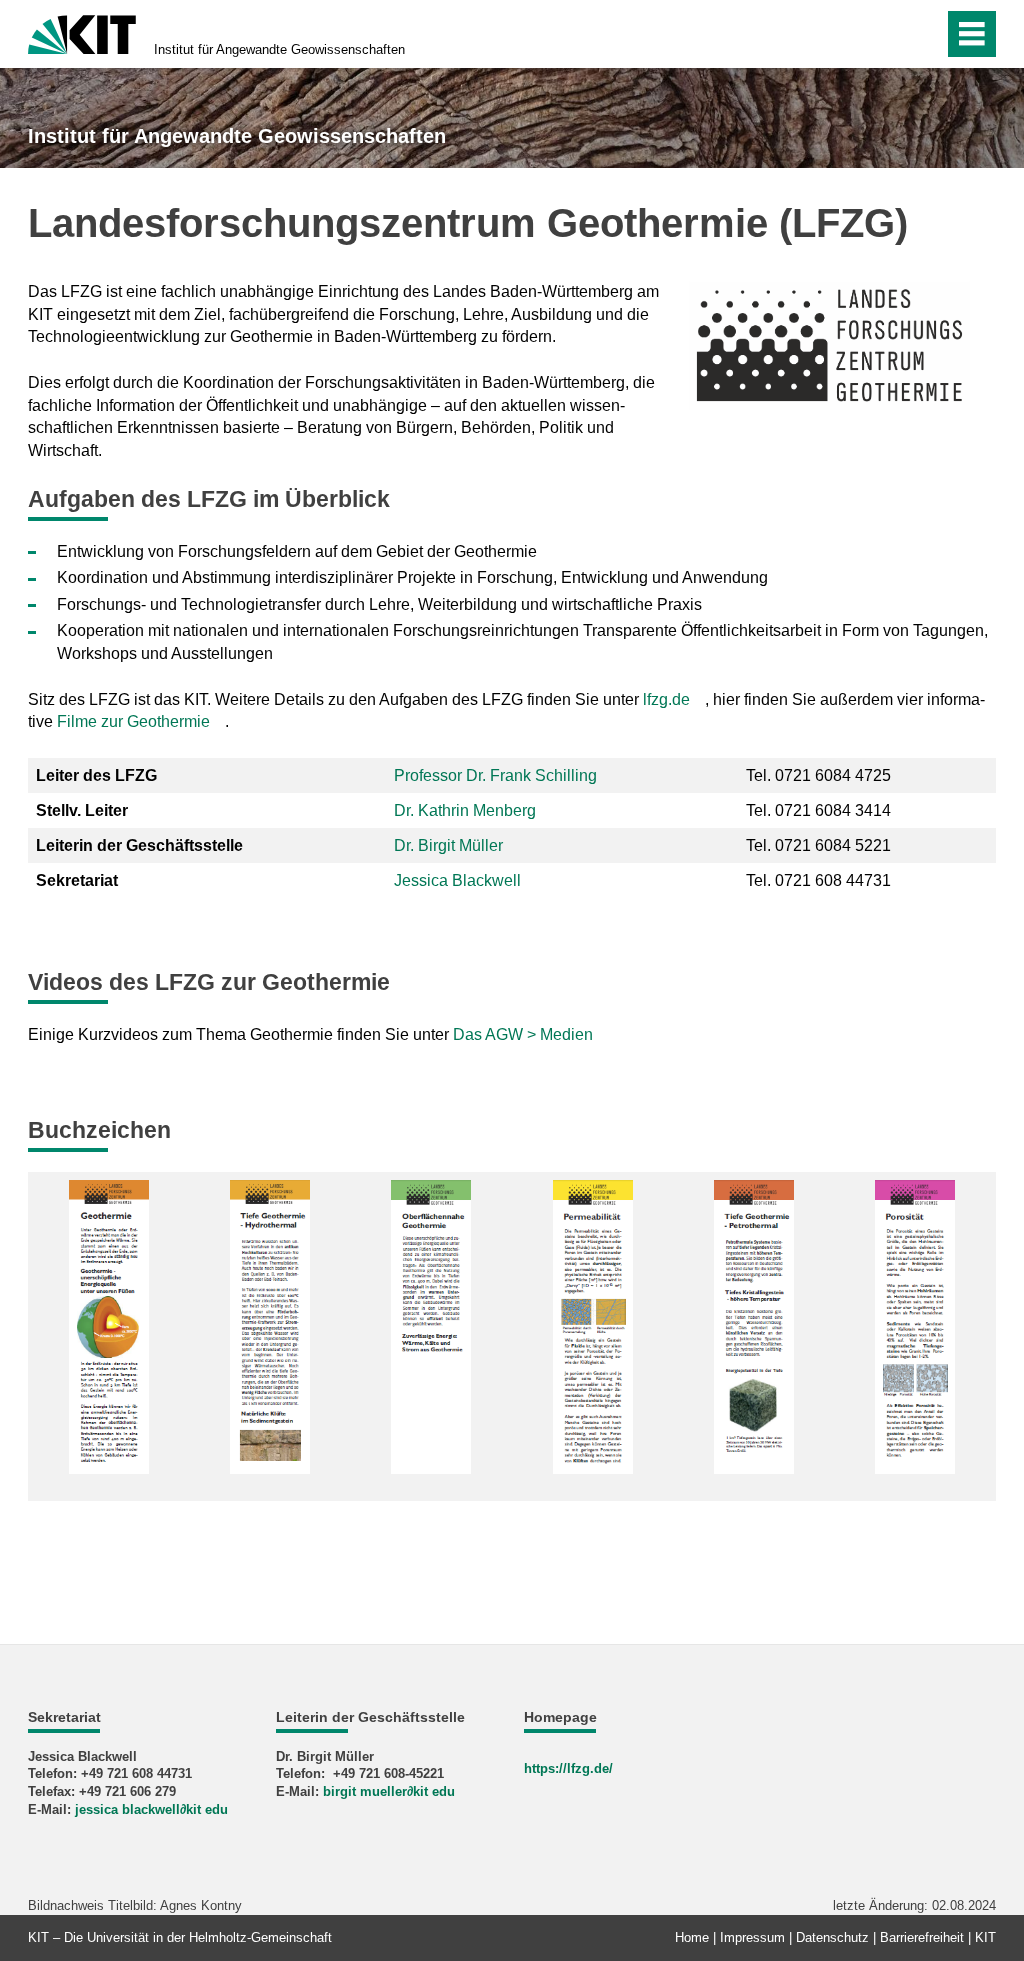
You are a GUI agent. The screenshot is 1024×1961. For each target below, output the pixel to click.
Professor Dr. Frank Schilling (495, 775)
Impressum (752, 1937)
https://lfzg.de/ (568, 1768)
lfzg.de (666, 699)
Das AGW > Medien (523, 1034)
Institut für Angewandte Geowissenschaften (279, 49)
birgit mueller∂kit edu (389, 1791)
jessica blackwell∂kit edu (151, 1809)
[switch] (885, 34)
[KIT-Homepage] (82, 32)
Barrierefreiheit (922, 1937)
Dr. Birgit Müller (448, 845)
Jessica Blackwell (457, 880)
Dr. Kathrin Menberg (465, 810)
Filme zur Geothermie (133, 721)
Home (692, 1937)
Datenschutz (832, 1937)
